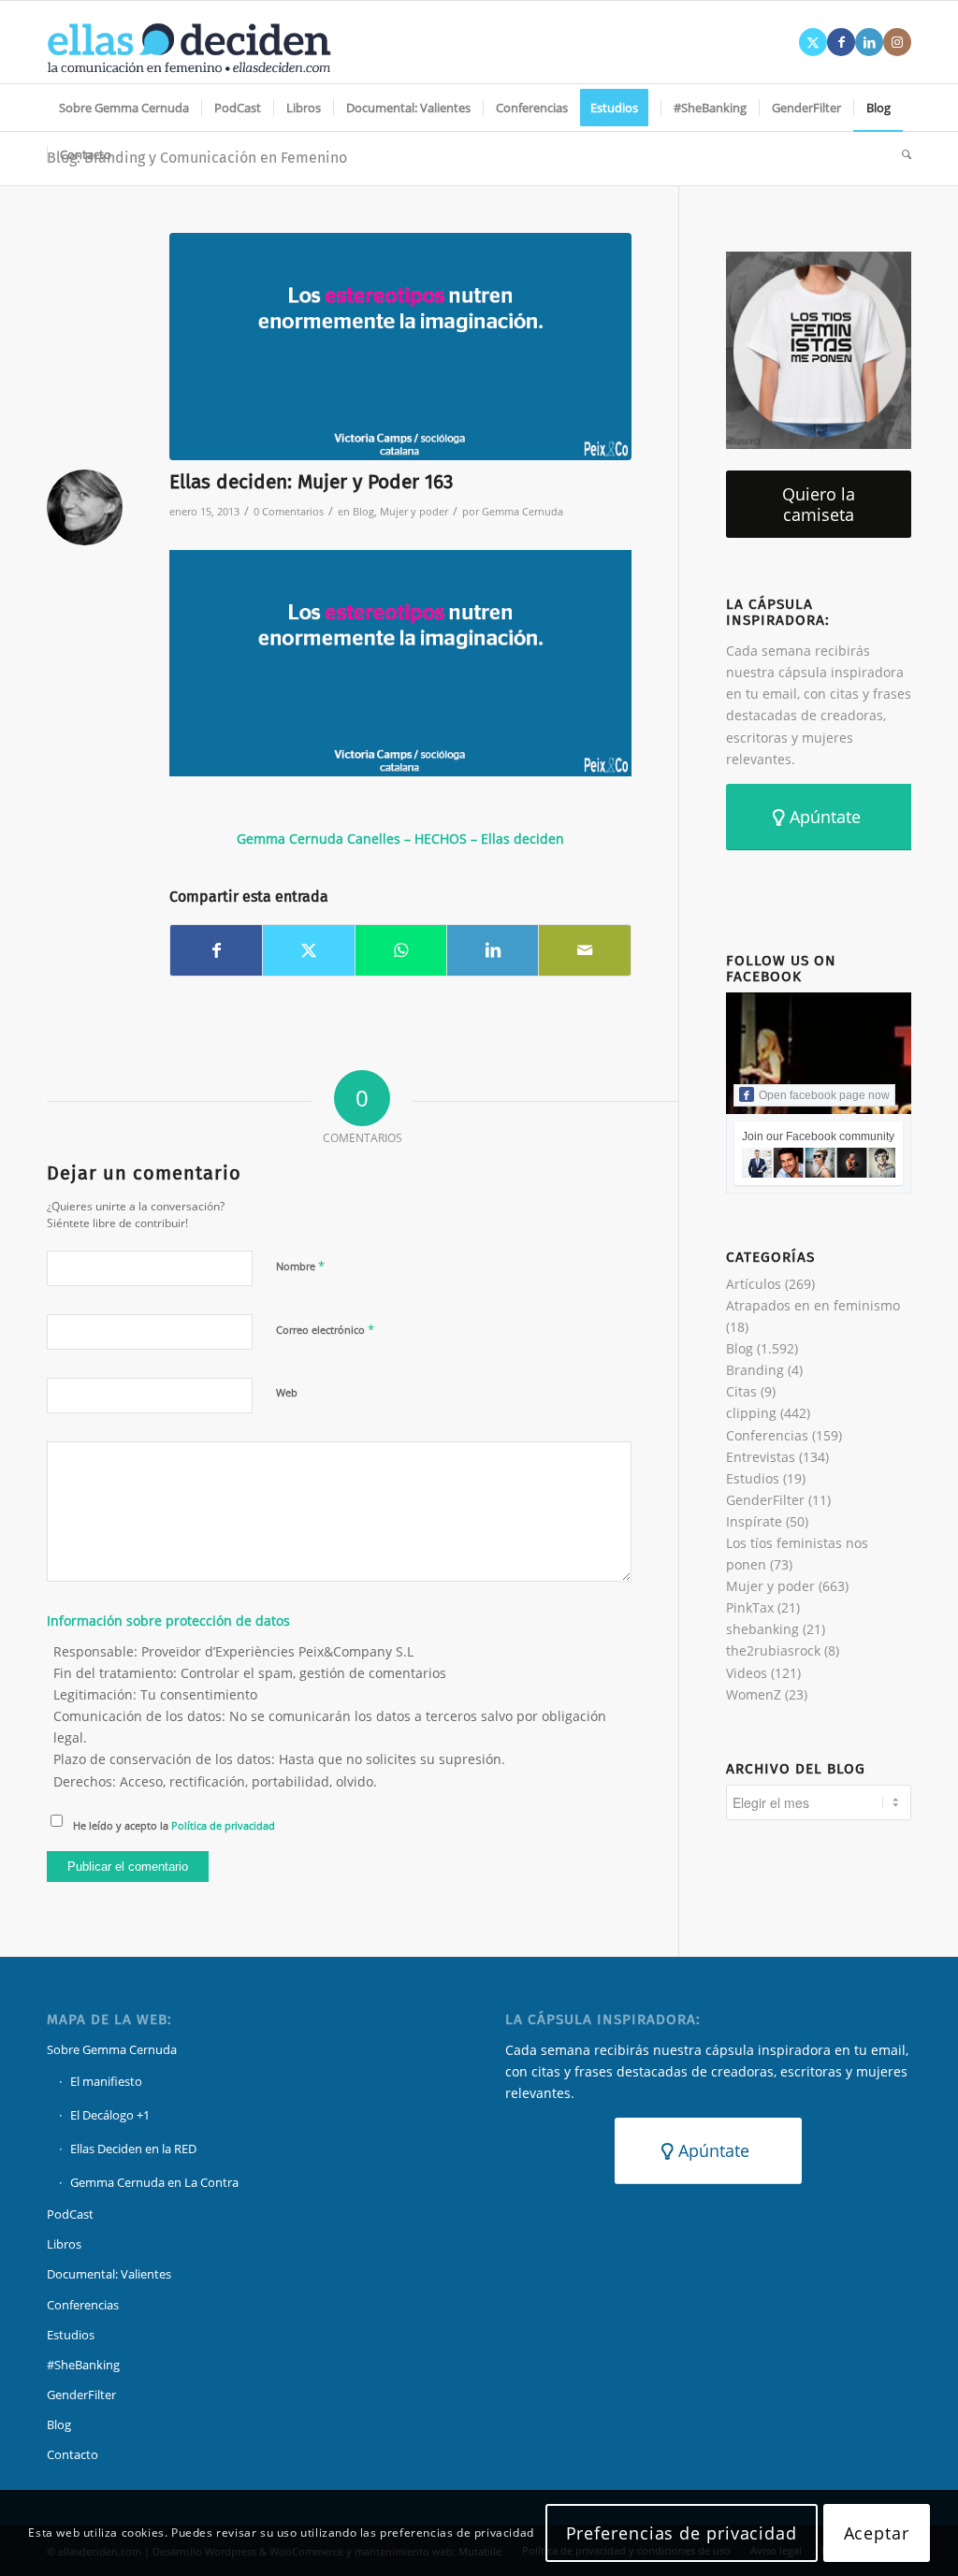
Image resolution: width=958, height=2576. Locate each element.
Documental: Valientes (109, 2274)
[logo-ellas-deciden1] (189, 42)
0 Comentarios (289, 511)
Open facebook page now (824, 1095)
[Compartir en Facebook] (216, 950)
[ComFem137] (400, 347)
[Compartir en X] (308, 950)
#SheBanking (83, 2365)
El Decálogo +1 (110, 2115)
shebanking (762, 1629)
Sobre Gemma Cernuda (112, 2049)
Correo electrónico (325, 1329)
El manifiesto (106, 2081)
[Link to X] (813, 42)
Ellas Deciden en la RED (133, 2149)
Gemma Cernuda (523, 511)
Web (287, 1392)
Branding (755, 1370)
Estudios (753, 1478)
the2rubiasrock (773, 1650)
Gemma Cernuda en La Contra (154, 2182)
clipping (751, 1413)
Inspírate (754, 1521)
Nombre (300, 1266)
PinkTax (750, 1607)
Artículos (754, 1284)
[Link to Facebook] (841, 42)
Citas (741, 1391)
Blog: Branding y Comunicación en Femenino (197, 158)
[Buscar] (900, 154)
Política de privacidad (223, 1825)
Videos (747, 1673)
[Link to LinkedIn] (869, 42)
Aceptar (877, 2533)
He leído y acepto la (174, 1825)
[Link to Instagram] (897, 42)
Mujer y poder (414, 511)
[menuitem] (124, 108)
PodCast (70, 2214)
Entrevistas (761, 1457)
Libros (64, 2244)
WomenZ (754, 1694)
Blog (363, 511)
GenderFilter (765, 1500)
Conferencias (767, 1435)
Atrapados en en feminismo (813, 1305)
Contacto (73, 2454)
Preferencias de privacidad (682, 2533)
